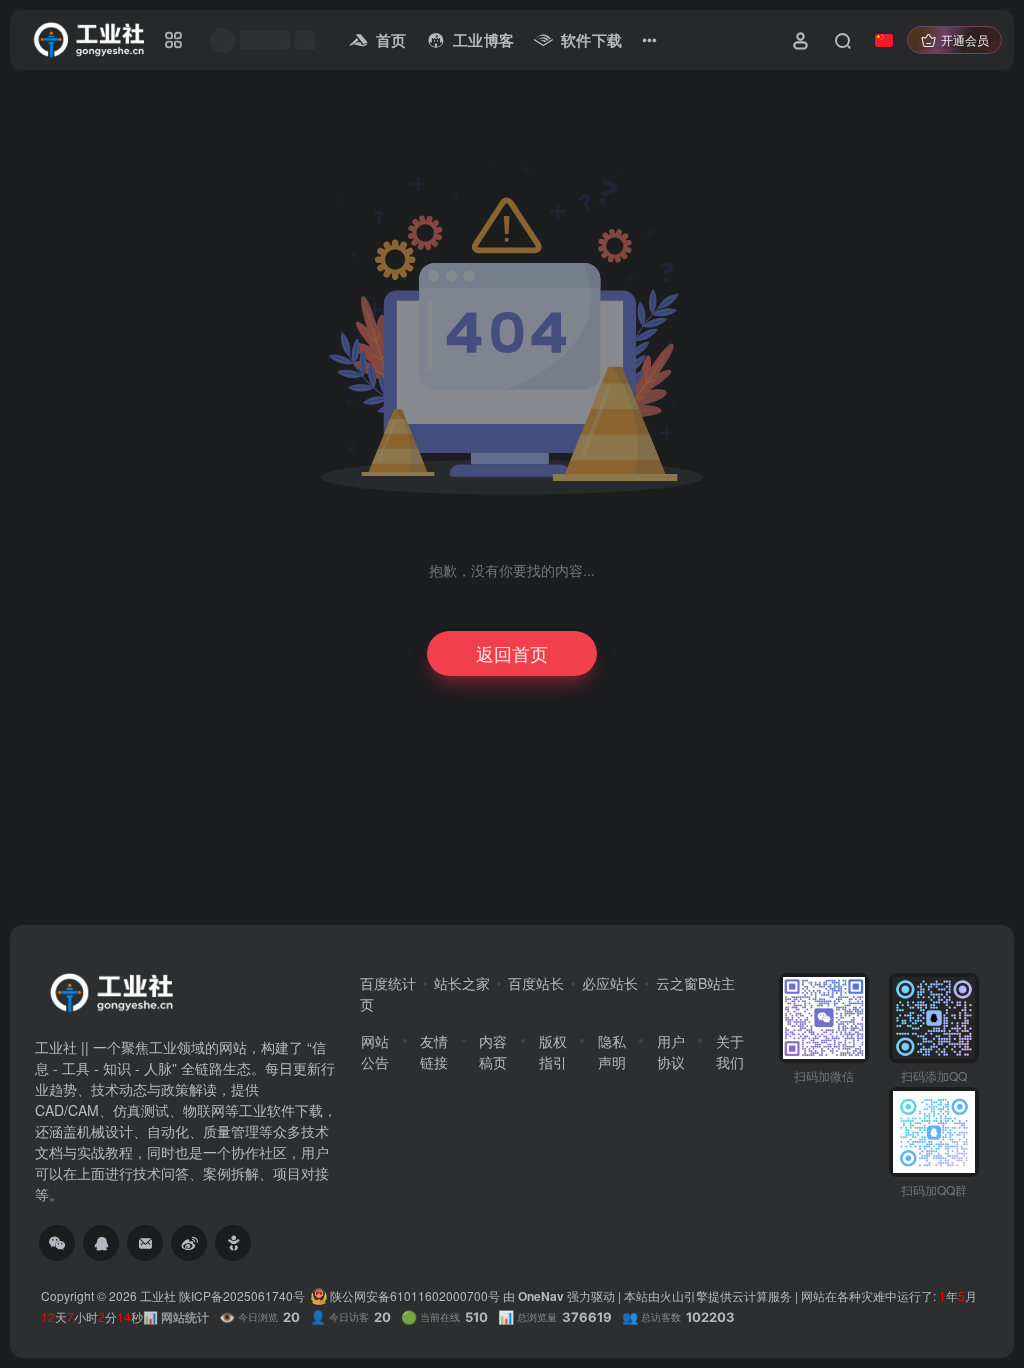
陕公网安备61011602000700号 (413, 1295)
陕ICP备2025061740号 (242, 1295)
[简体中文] (884, 40)
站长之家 (462, 983)
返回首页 (512, 653)
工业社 (158, 1295)
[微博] (189, 1243)
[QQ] (101, 1243)
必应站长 (610, 983)
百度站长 (536, 983)
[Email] (145, 1243)
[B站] (233, 1243)
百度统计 (388, 983)
